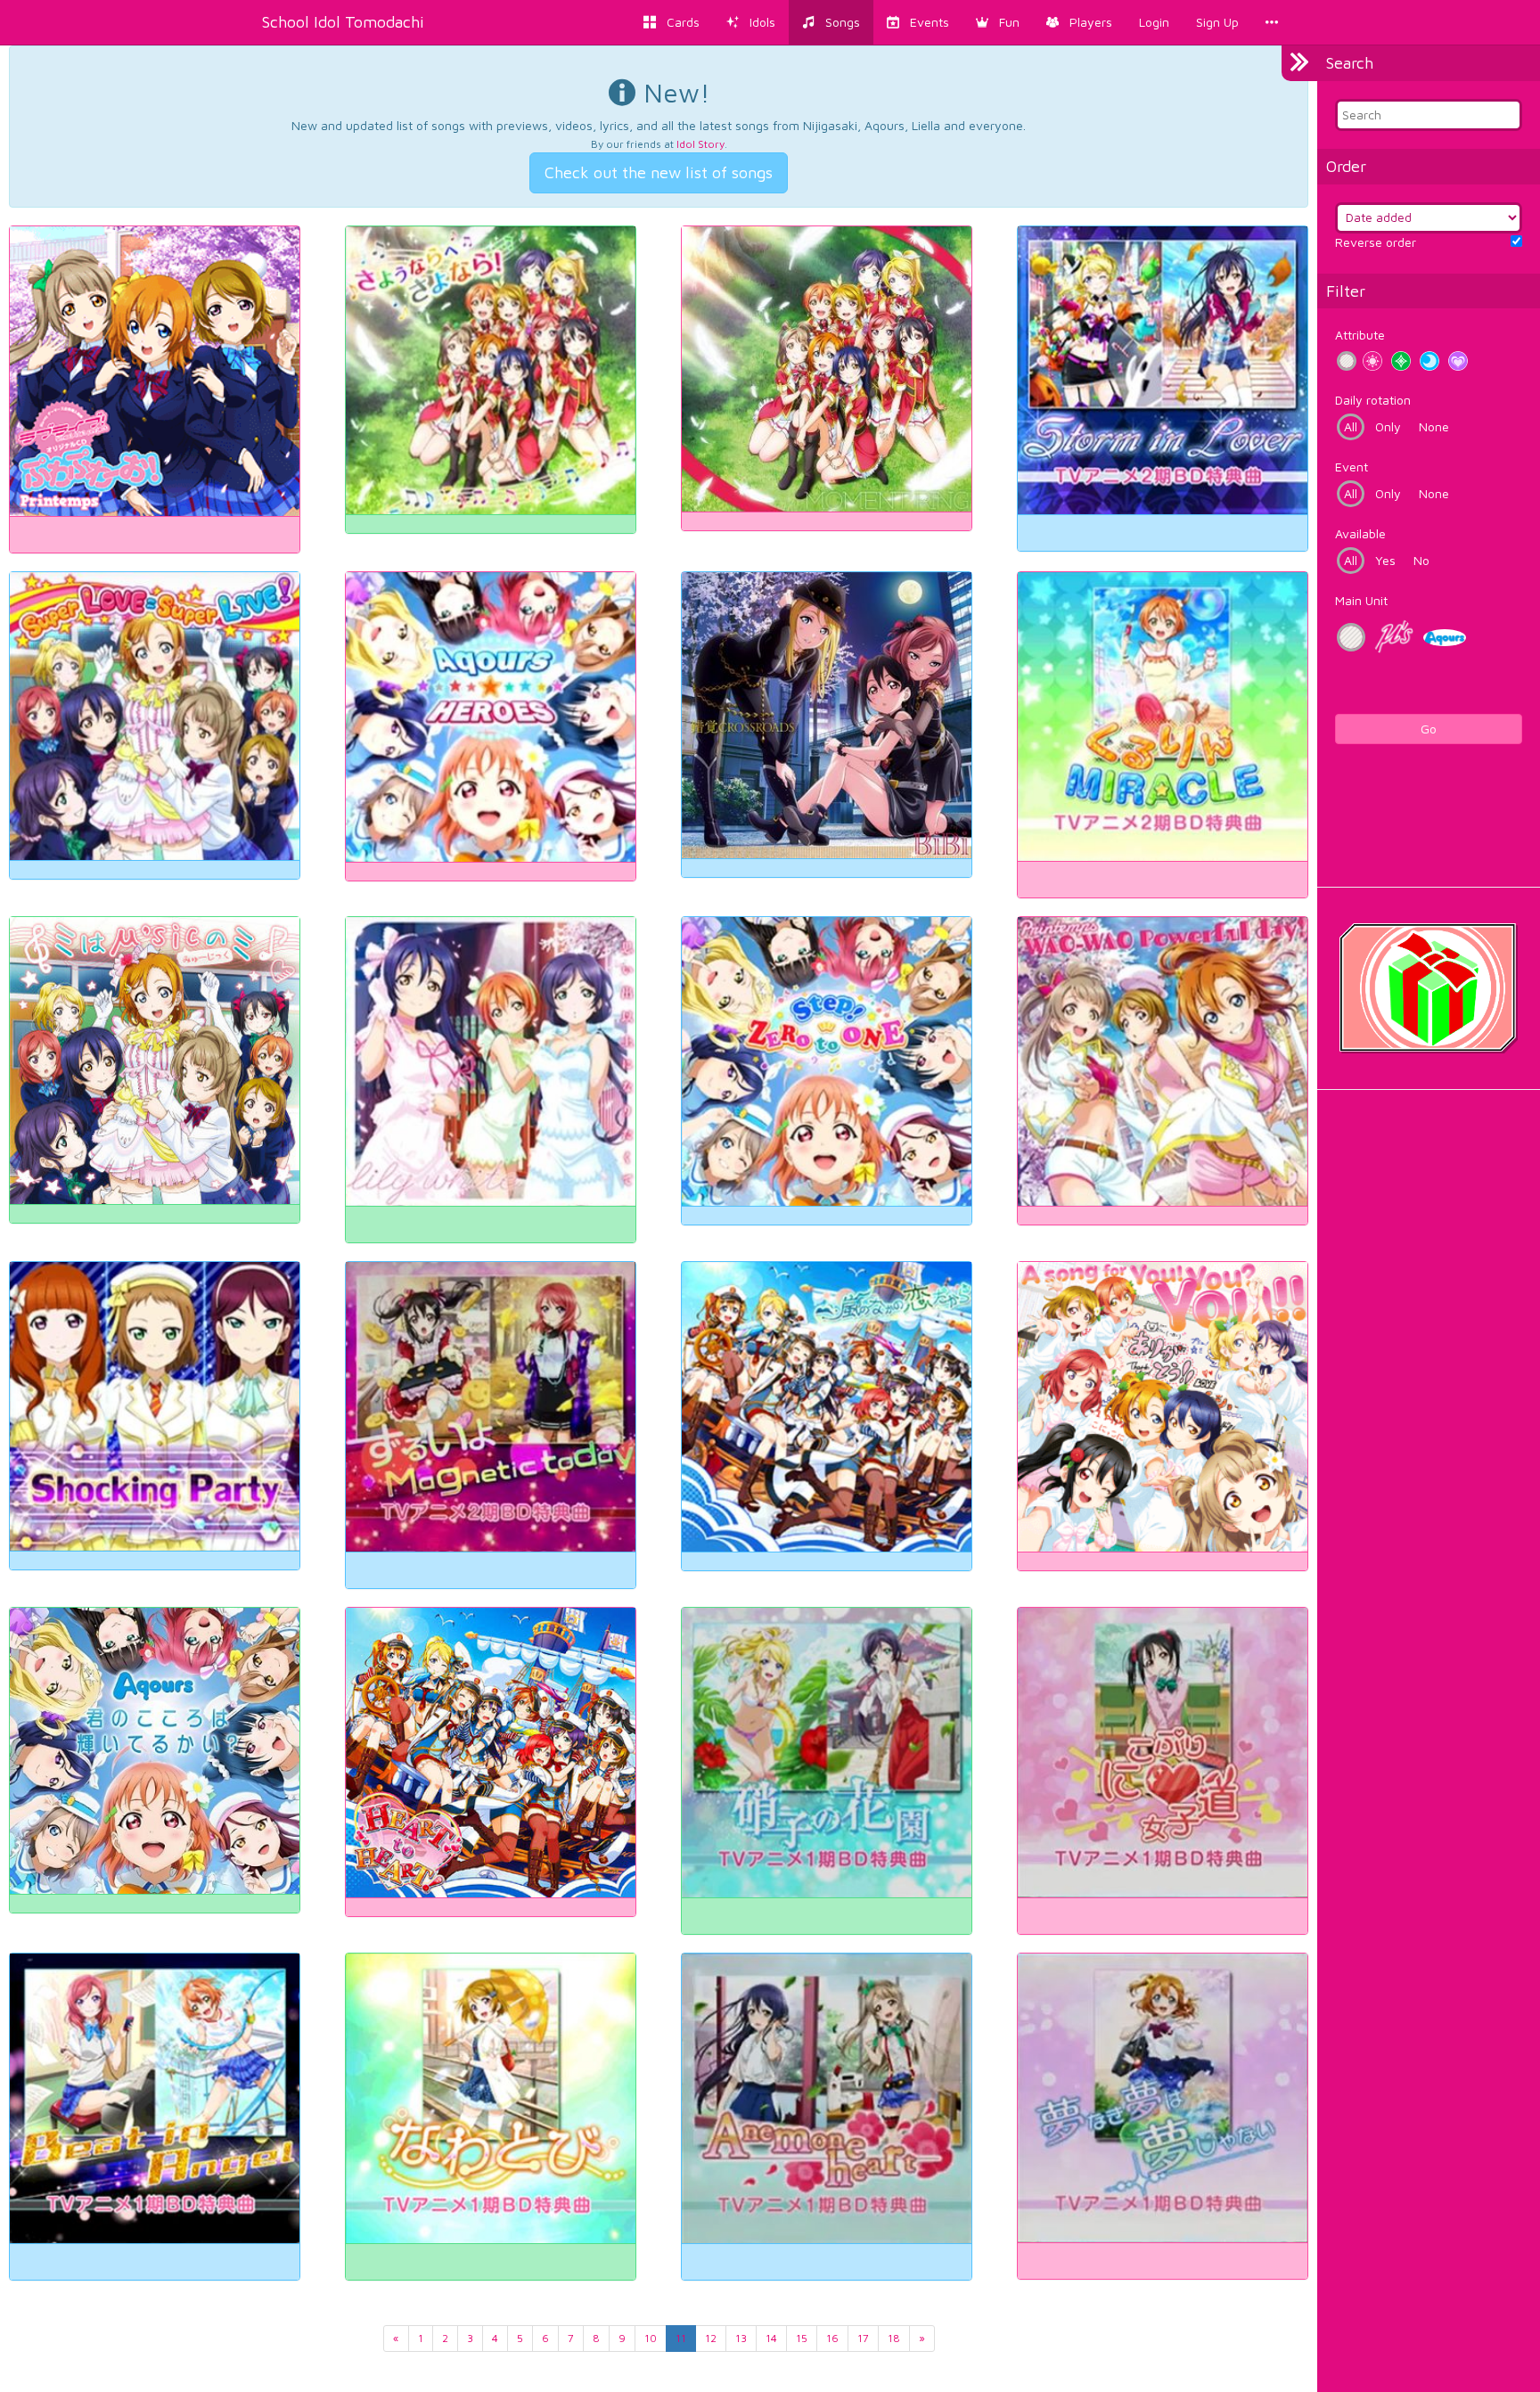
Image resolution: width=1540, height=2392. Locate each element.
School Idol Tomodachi (343, 22)
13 (741, 2338)
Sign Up (1217, 22)
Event (1352, 467)
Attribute (1360, 335)
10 (651, 2338)
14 (771, 2338)
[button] (998, 22)
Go (1429, 729)
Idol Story (700, 144)
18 (894, 2338)
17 (863, 2338)
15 (802, 2338)
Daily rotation (1373, 400)
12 (711, 2338)
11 (681, 2338)
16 (832, 2338)
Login (1154, 22)
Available (1360, 533)
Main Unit (1361, 600)
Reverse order (1376, 242)
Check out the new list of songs (659, 172)
